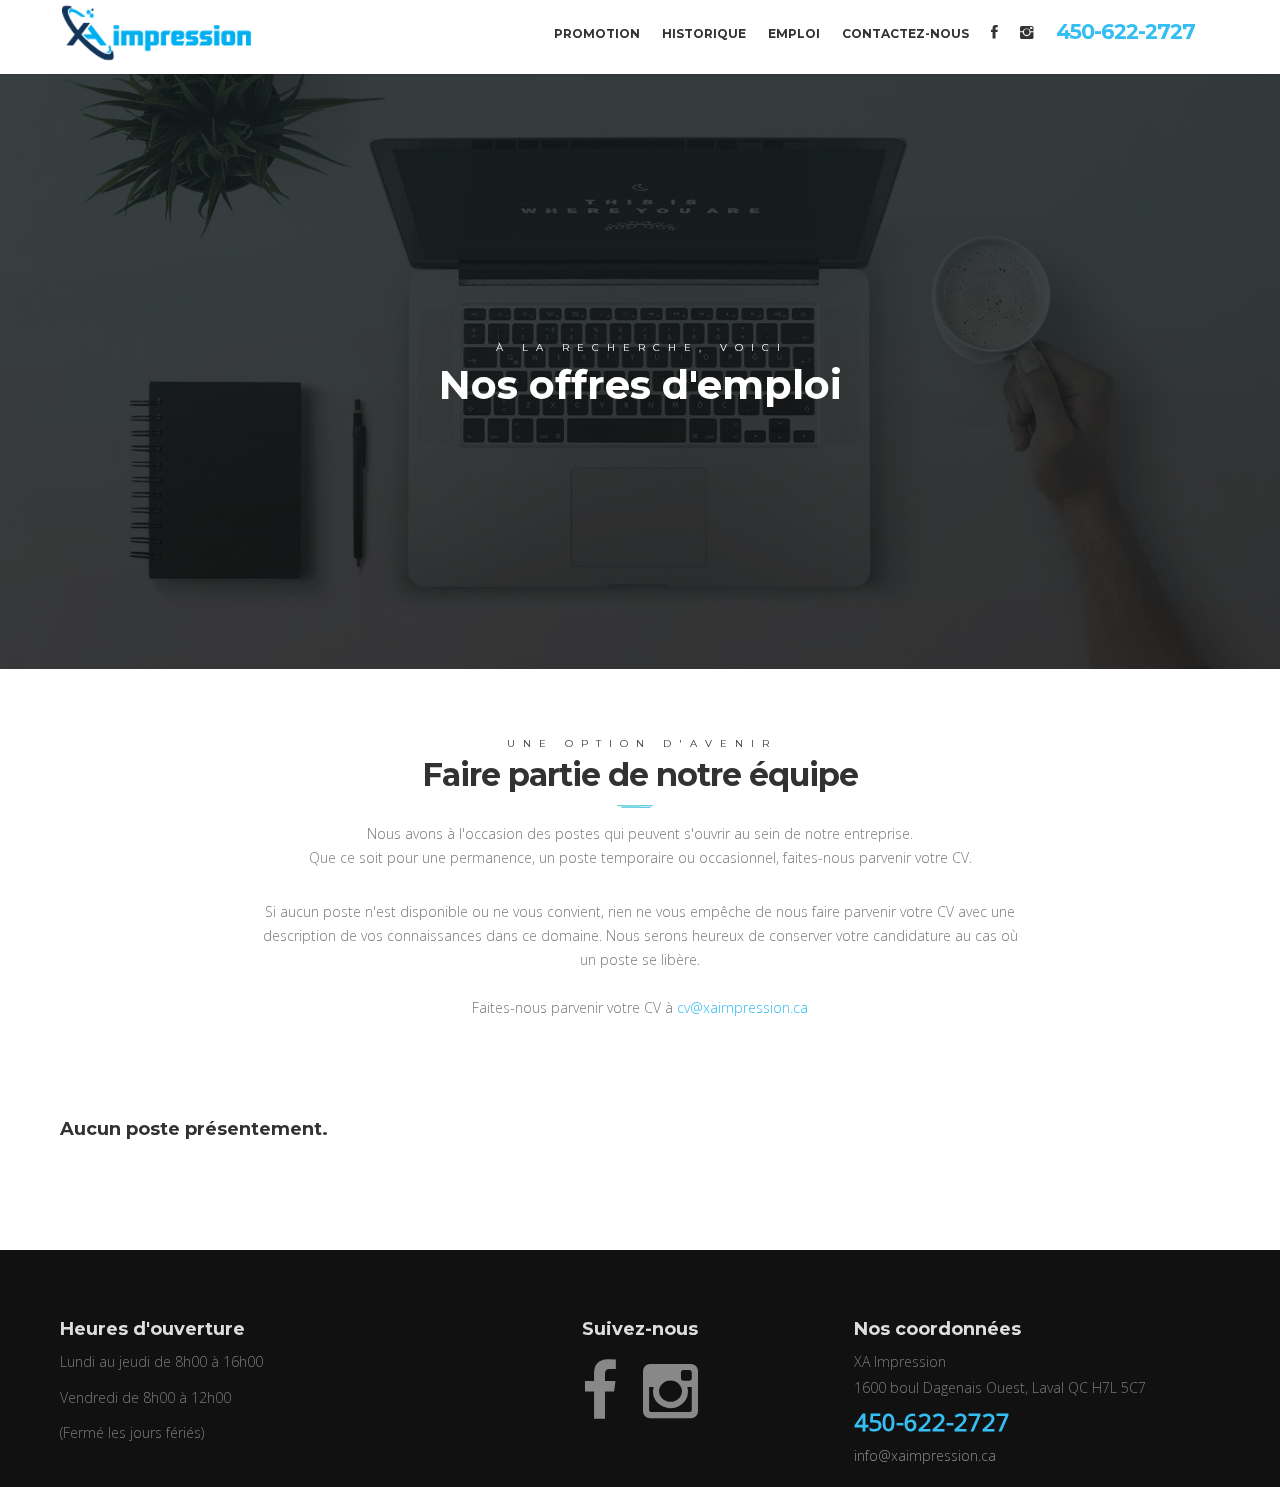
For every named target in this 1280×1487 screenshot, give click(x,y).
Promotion (597, 33)
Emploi (794, 33)
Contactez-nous (905, 33)
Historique (704, 33)
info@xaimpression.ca (925, 1455)
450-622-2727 (932, 1421)
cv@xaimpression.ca (742, 1007)
